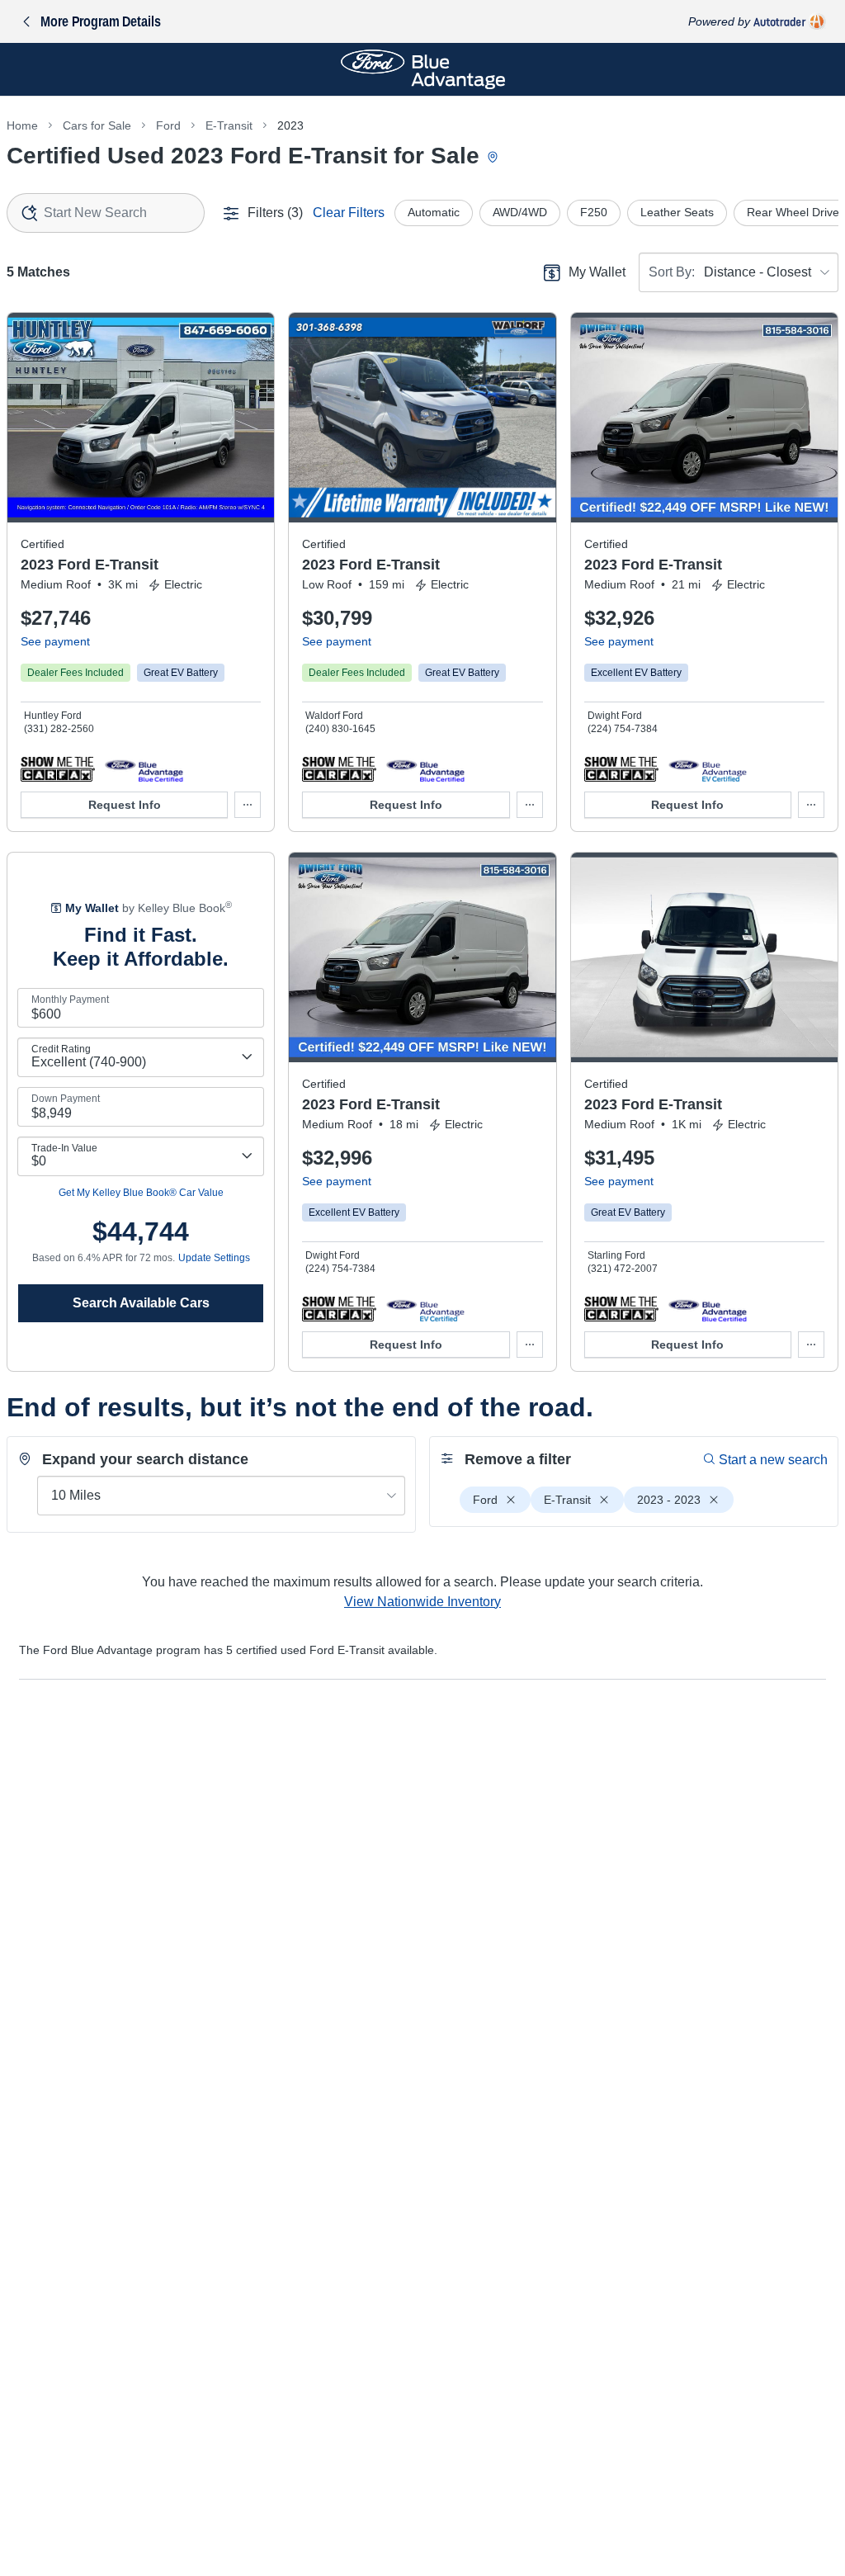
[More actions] (248, 805)
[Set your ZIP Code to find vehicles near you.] (494, 158)
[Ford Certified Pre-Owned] (144, 768)
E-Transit (229, 125)
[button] (58, 768)
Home (22, 125)
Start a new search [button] (773, 1460)
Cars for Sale (97, 125)
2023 (290, 125)
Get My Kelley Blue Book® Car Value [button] (141, 1193)
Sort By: (672, 272)
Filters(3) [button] (275, 213)
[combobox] (106, 213)
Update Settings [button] (214, 1258)
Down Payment (66, 1099)
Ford (168, 125)
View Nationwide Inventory (422, 1602)
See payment (55, 641)
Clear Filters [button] (349, 213)
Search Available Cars (141, 1303)
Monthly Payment (70, 1000)
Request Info (125, 805)
